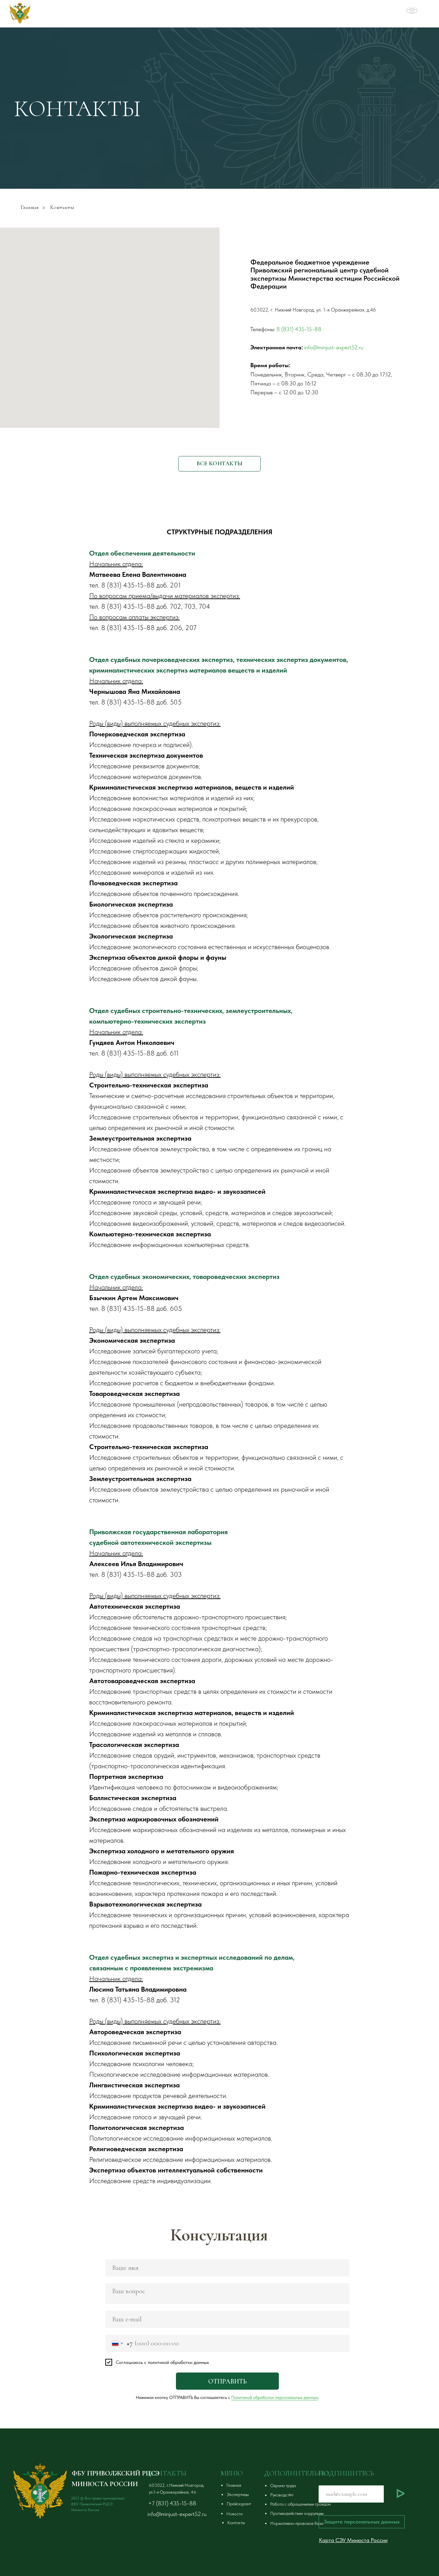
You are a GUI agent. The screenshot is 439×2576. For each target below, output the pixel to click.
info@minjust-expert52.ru (334, 347)
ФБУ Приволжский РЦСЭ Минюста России (113, 14)
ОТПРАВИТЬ (227, 2381)
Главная (30, 207)
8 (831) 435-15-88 (299, 329)
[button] (314, 2486)
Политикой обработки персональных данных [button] (275, 2397)
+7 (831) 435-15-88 (172, 2503)
